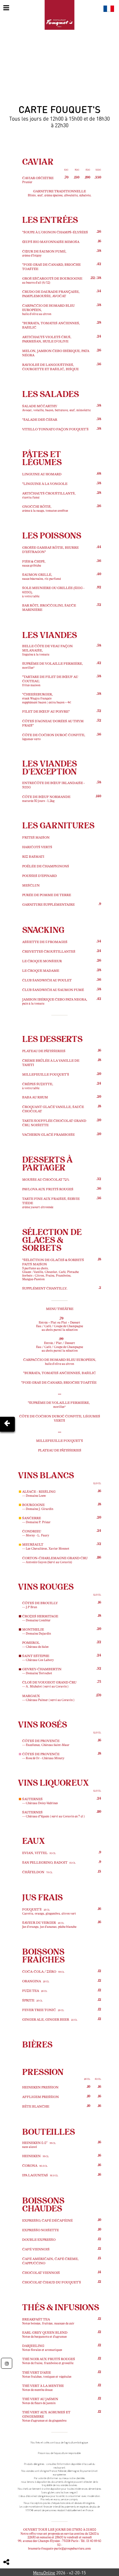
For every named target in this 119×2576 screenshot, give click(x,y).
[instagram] (7, 2363)
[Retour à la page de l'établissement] (59, 15)
